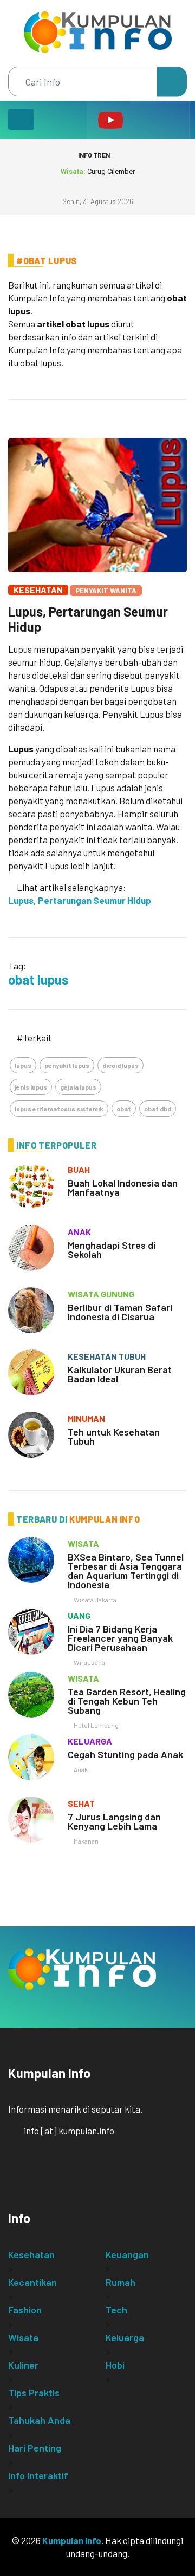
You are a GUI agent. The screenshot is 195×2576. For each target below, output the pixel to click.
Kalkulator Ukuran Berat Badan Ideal (120, 1374)
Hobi (115, 2365)
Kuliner (23, 2365)
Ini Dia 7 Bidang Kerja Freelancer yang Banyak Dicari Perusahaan (120, 1638)
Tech (116, 2310)
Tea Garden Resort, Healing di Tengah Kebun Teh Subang (127, 1701)
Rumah (121, 2282)
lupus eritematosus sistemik (59, 1109)
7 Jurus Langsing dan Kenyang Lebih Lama (114, 1821)
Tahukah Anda (39, 2420)
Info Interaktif (38, 2475)
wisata (83, 1543)
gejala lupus (78, 1087)
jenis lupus (31, 1087)
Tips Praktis (34, 2393)
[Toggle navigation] (21, 119)
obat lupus (38, 979)
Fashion (25, 2310)
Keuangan (127, 2254)
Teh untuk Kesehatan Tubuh (114, 1436)
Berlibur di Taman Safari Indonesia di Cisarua (120, 1312)
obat (124, 1109)
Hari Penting (35, 2448)
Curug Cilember (98, 171)
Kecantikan (32, 2282)
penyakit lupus (67, 1065)
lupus (23, 1065)
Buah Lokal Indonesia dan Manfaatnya (123, 1187)
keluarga (90, 1741)
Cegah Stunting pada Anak (125, 1754)
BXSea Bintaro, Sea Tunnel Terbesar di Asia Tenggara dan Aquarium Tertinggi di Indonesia (126, 1571)
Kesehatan (38, 590)
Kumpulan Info (72, 2540)
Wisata (23, 2337)
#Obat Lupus (47, 261)
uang (79, 1615)
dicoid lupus (121, 1065)
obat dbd (158, 1109)
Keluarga (125, 2337)
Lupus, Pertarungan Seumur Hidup (88, 619)
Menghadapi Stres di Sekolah (112, 1250)
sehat (81, 1803)
